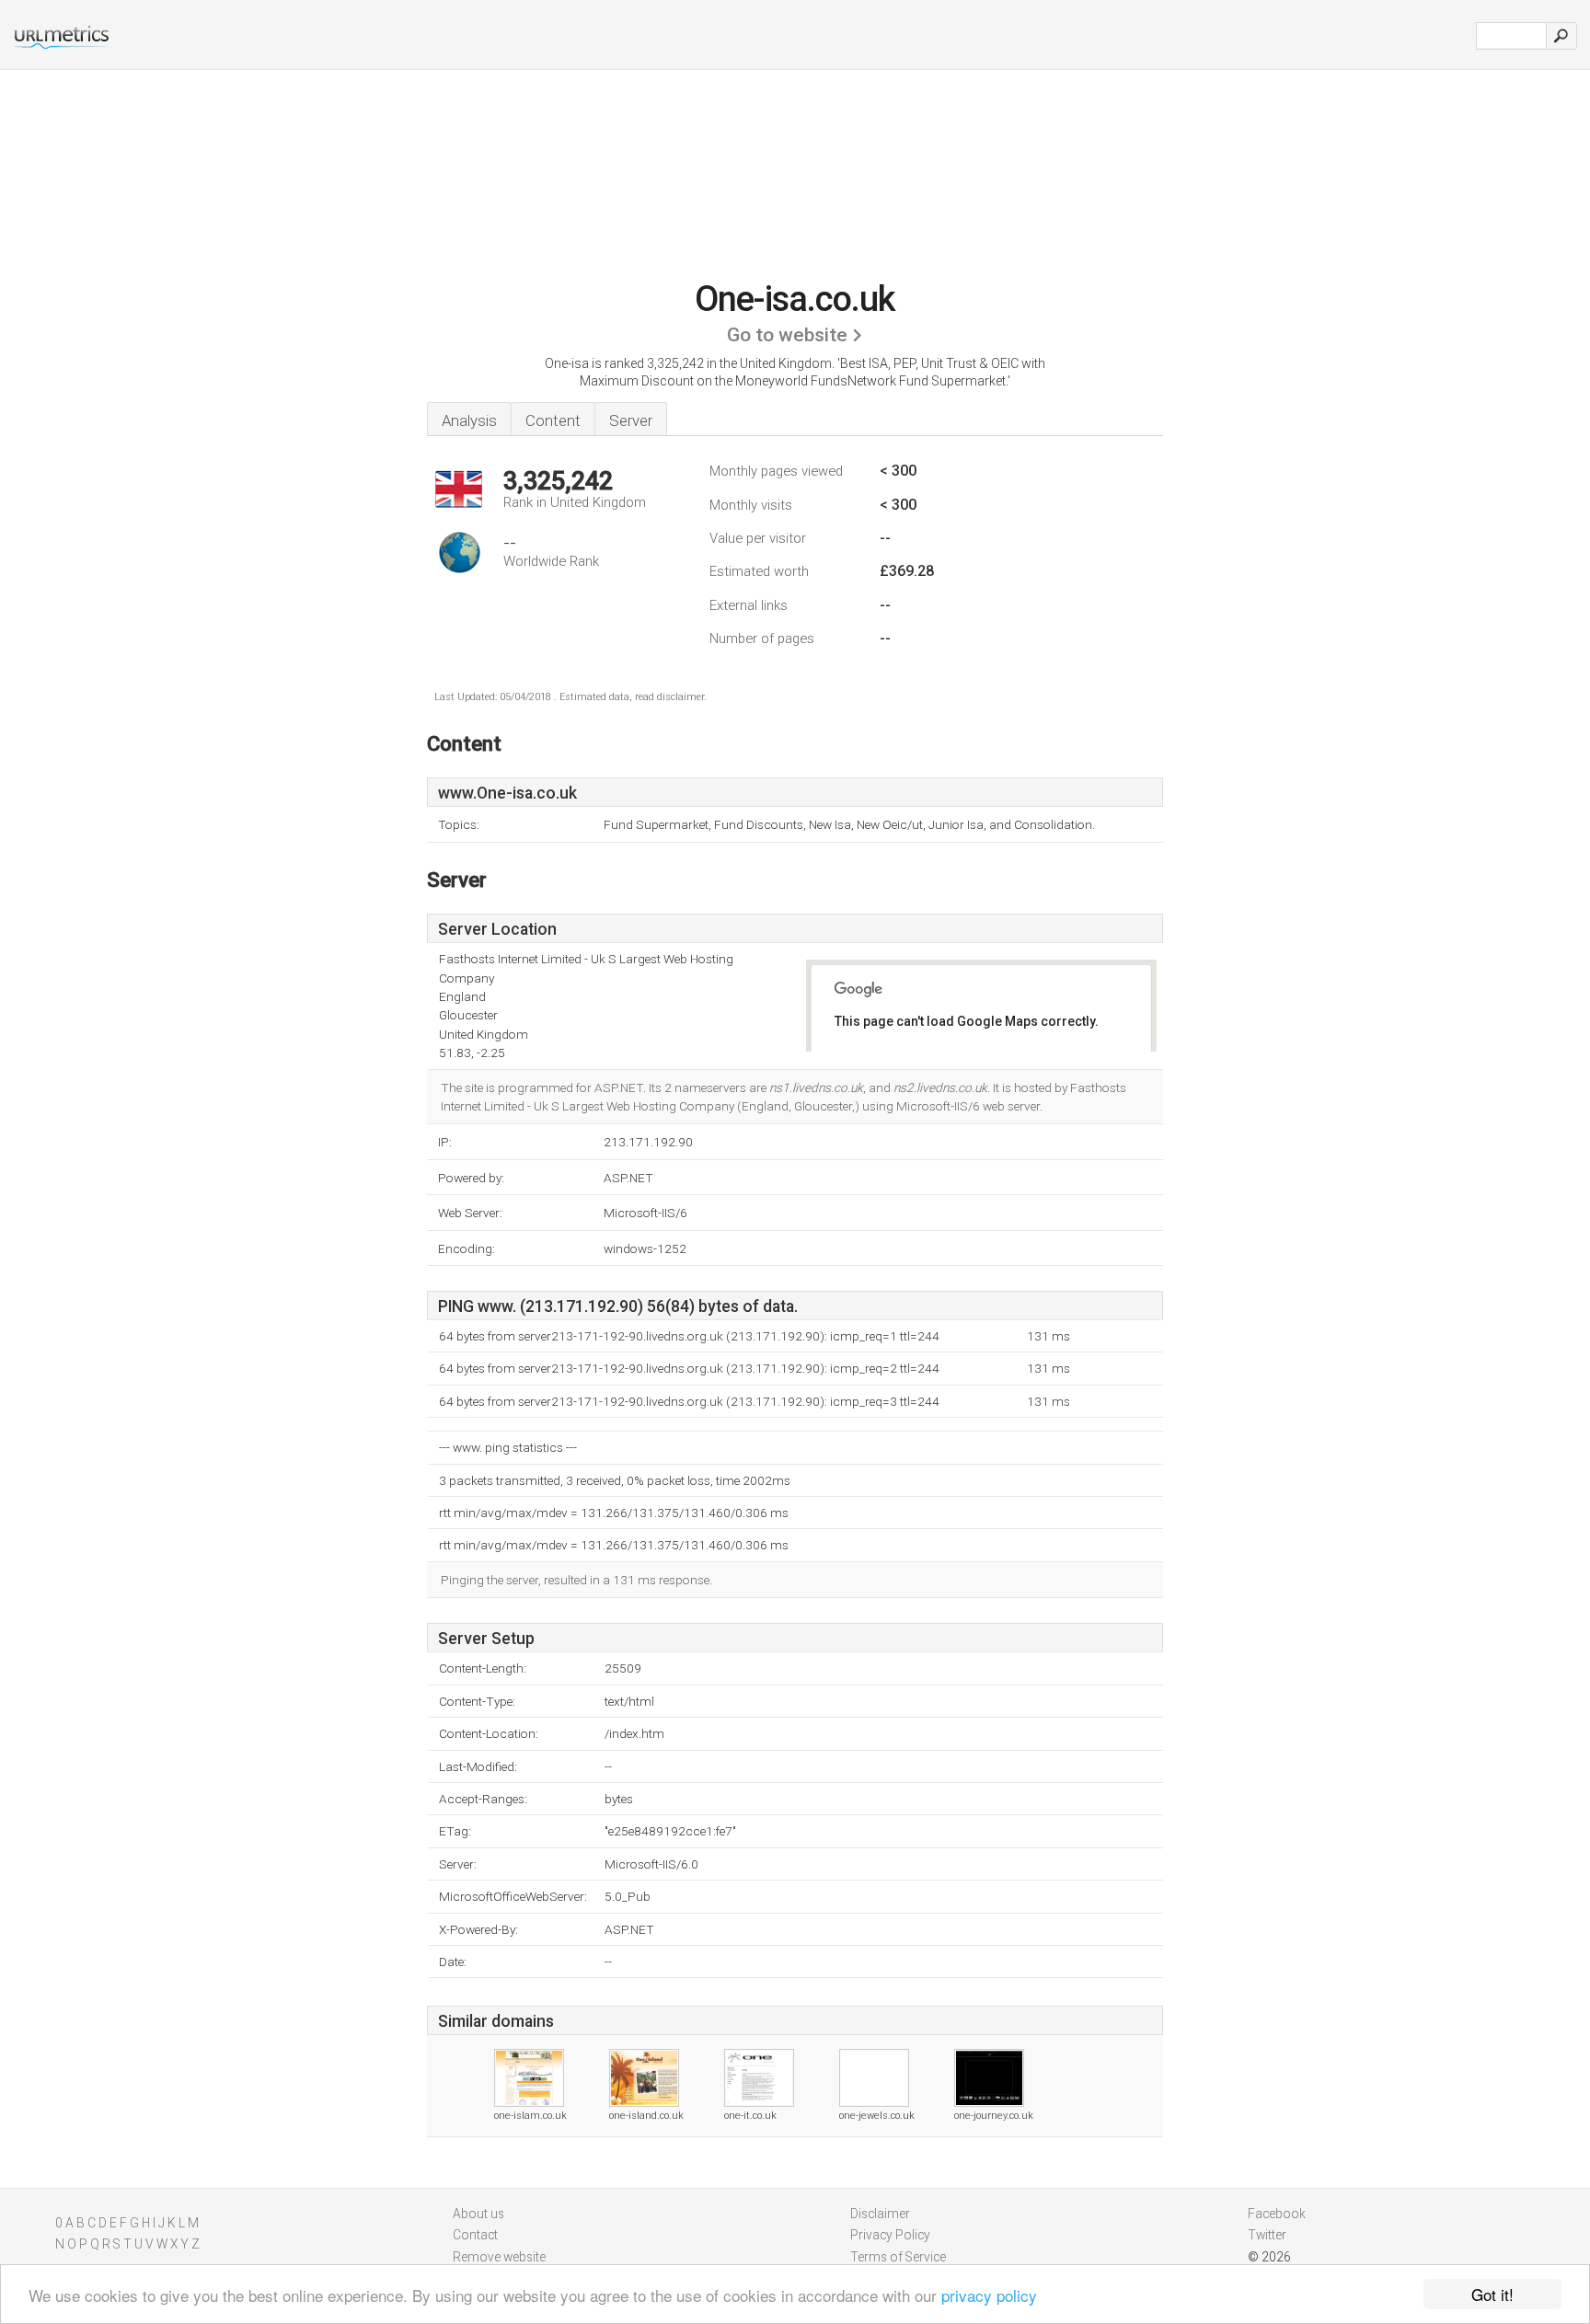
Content (553, 420)
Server (631, 420)
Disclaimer (880, 2214)
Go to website (787, 335)
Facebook (1277, 2214)
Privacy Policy (890, 2235)
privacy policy (989, 2295)
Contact (475, 2235)
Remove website (499, 2257)
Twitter (1267, 2235)
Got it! (1492, 2294)
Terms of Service (898, 2257)
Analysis (469, 420)
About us (478, 2214)
